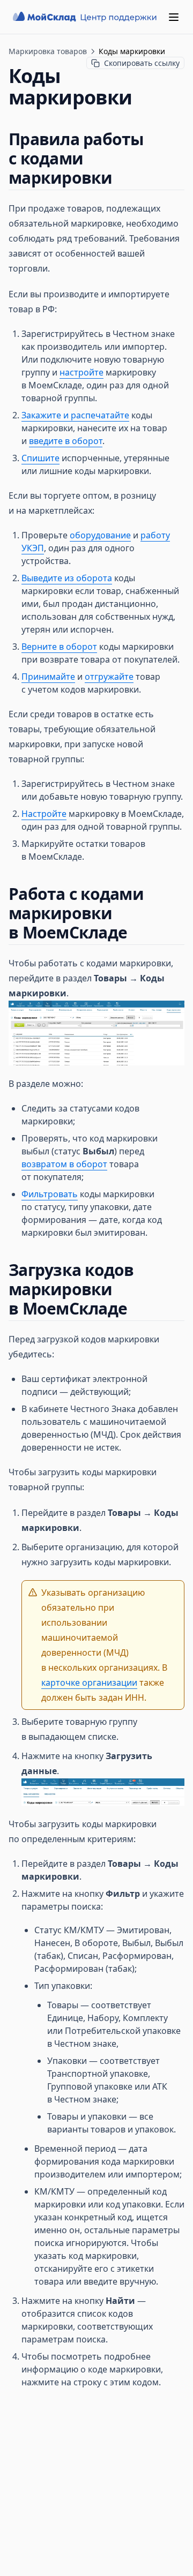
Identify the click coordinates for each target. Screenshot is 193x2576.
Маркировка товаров (48, 51)
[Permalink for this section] (122, 178)
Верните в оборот (59, 647)
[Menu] (174, 17)
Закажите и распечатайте (75, 415)
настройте (81, 372)
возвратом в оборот (64, 1164)
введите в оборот (66, 441)
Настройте (44, 814)
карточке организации (89, 1683)
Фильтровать (50, 1194)
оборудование (100, 535)
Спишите (40, 458)
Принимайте (48, 677)
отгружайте (109, 677)
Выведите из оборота (67, 578)
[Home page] (86, 17)
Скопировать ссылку (142, 63)
